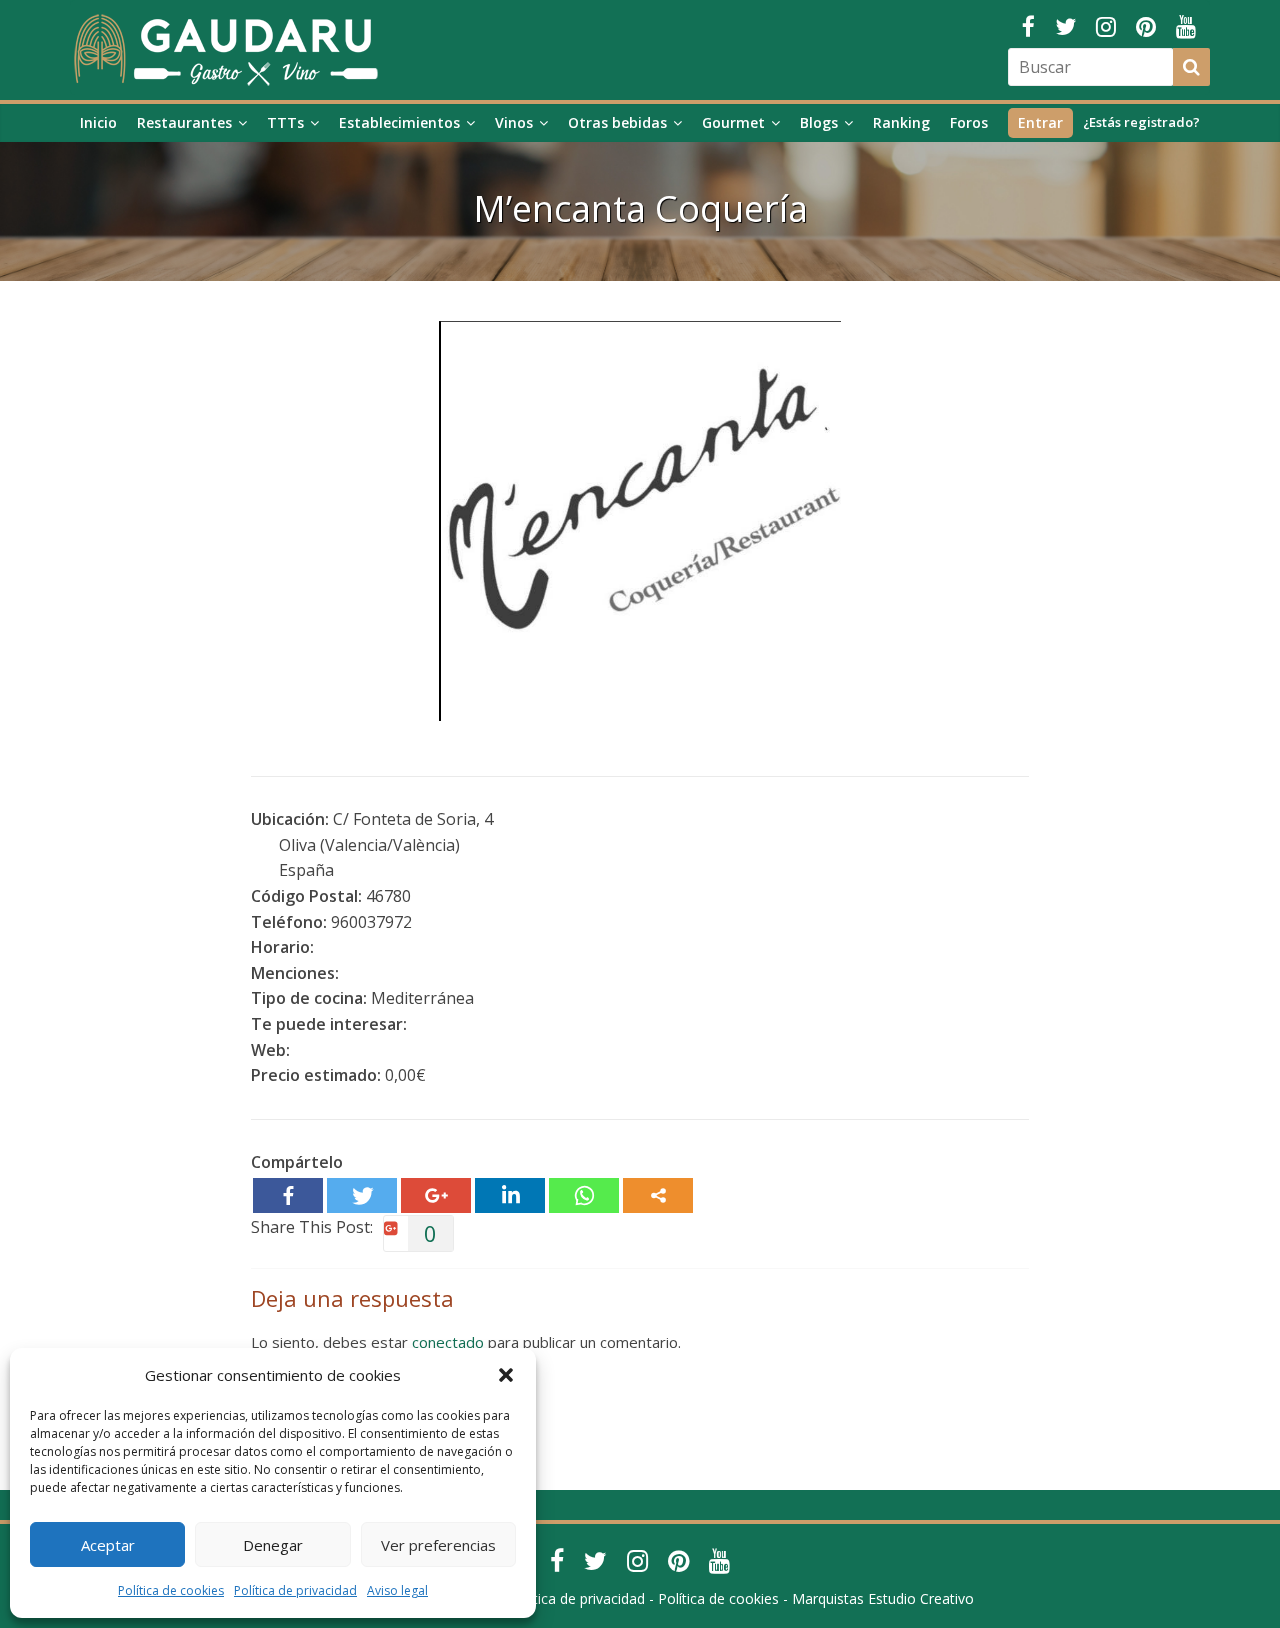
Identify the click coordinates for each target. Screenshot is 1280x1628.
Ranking (901, 122)
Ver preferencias (438, 1545)
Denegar (273, 1545)
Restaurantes (184, 122)
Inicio (98, 122)
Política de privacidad (295, 1590)
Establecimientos (399, 122)
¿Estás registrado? (1141, 122)
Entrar (1040, 122)
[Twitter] (362, 1195)
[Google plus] (436, 1195)
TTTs (285, 122)
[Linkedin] (510, 1195)
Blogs (819, 122)
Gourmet (733, 122)
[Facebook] (288, 1195)
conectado (448, 1342)
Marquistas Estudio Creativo (883, 1598)
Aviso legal (397, 1590)
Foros (969, 122)
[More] (658, 1195)
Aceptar (108, 1545)
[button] (506, 1375)
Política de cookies (171, 1590)
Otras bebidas (617, 122)
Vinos (514, 122)
